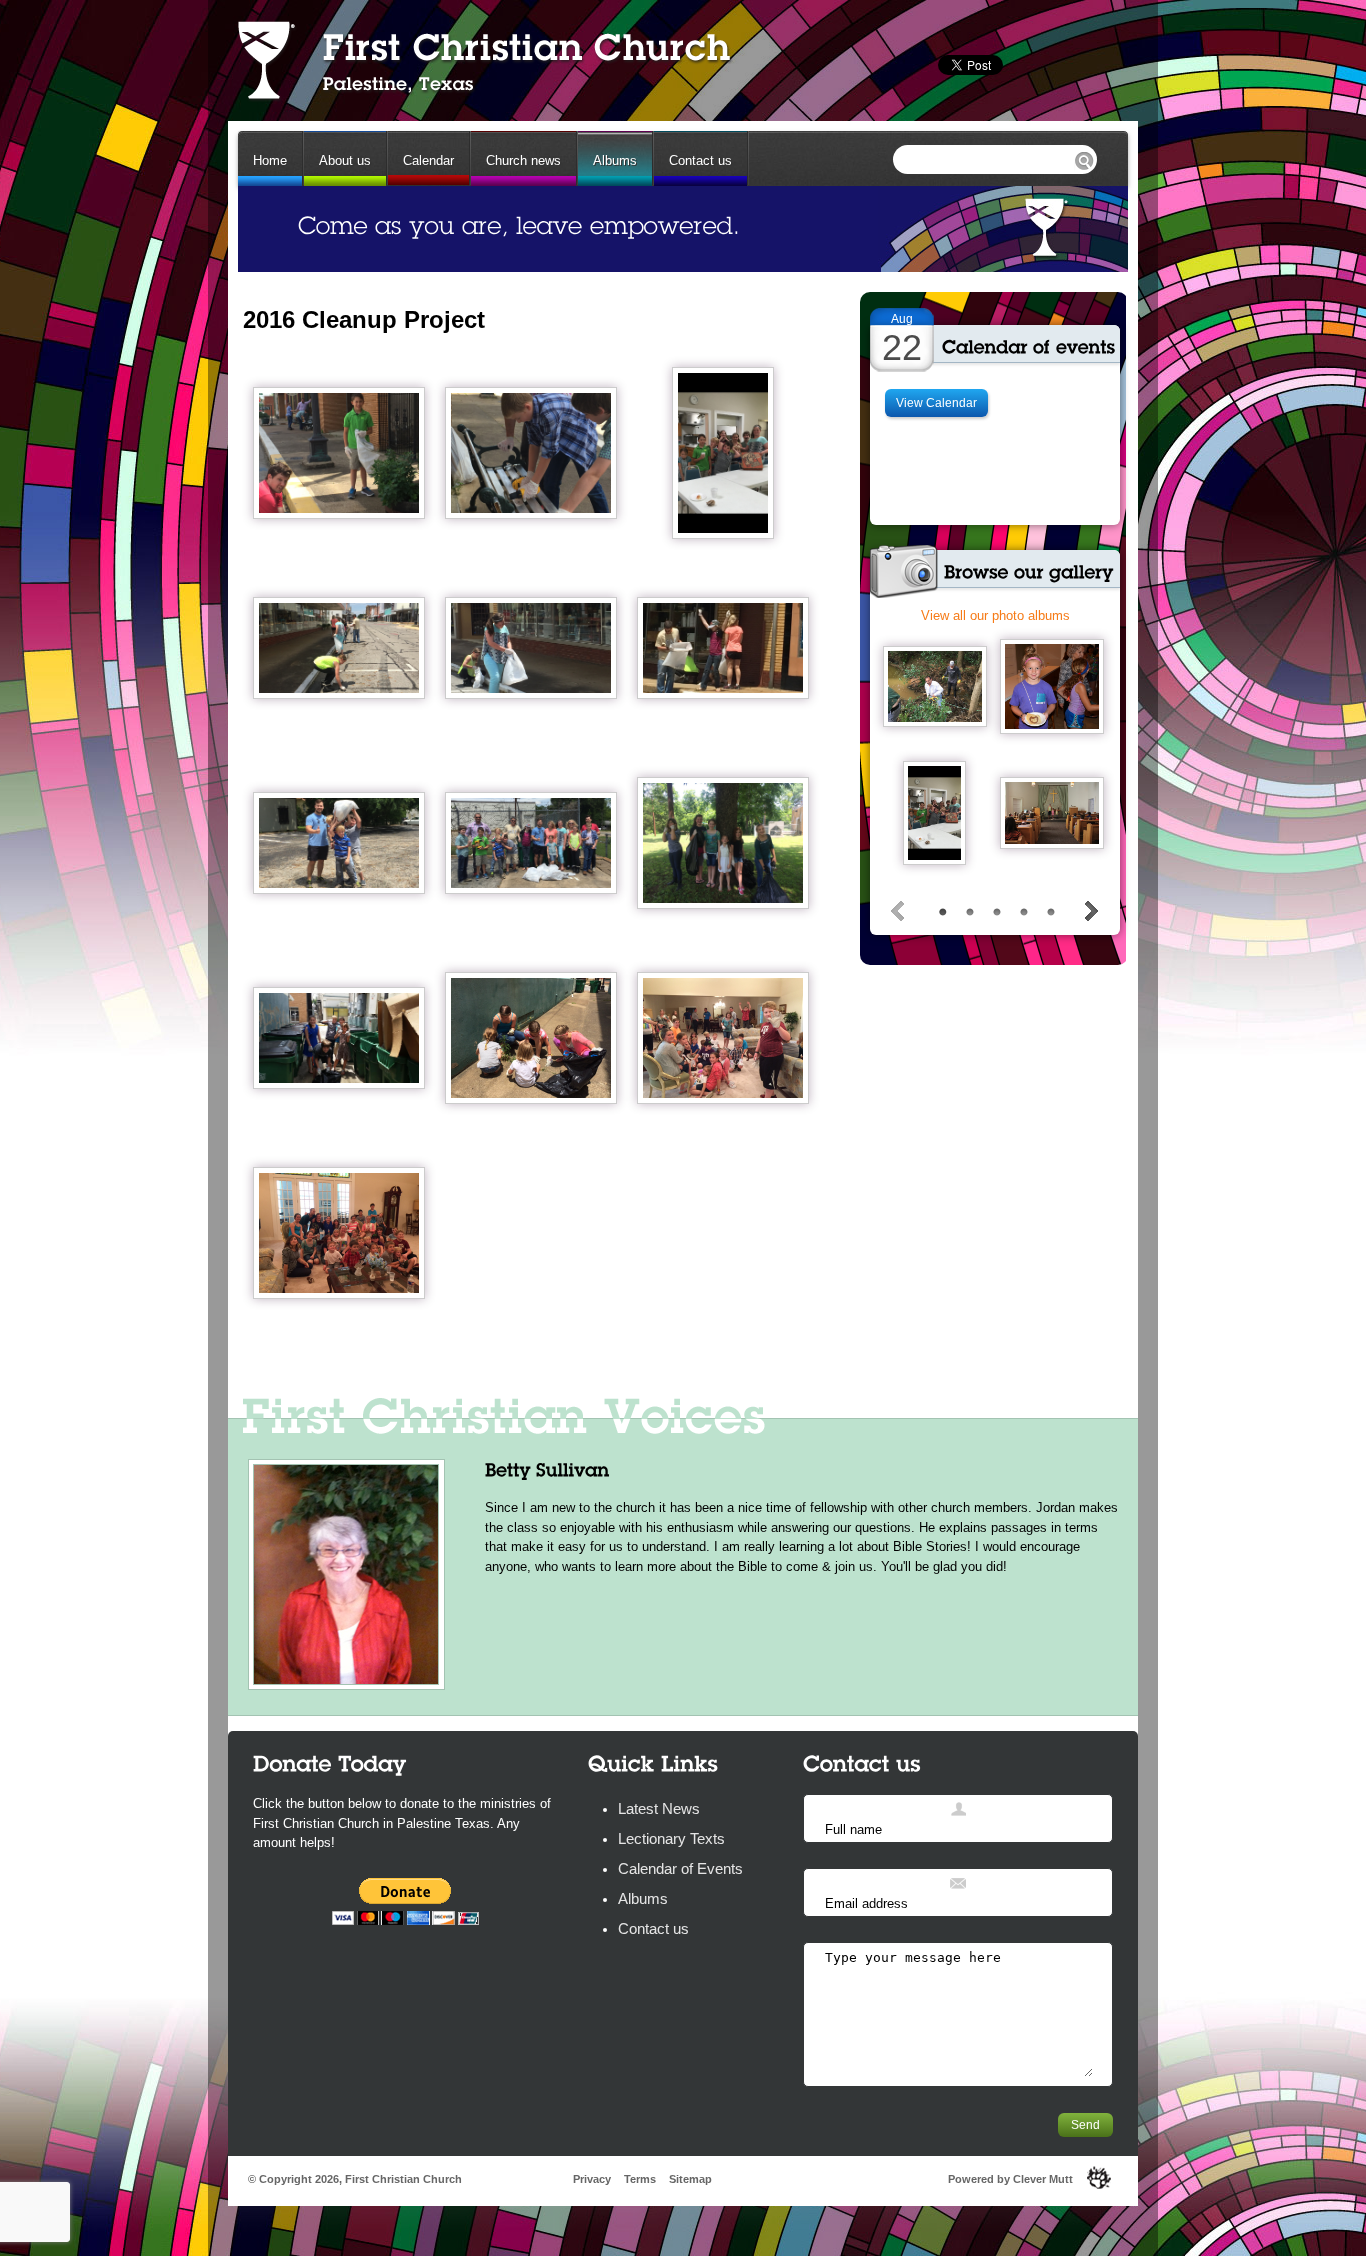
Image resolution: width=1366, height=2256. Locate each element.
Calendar (428, 160)
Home (270, 160)
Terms (640, 2179)
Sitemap (690, 2179)
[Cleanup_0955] (934, 813)
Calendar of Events (680, 1868)
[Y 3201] (1052, 813)
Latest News (659, 1808)
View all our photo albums (995, 615)
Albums (615, 160)
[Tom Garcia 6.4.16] (935, 686)
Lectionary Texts (671, 1838)
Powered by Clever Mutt (1010, 2179)
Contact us (700, 160)
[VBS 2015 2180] (1052, 687)
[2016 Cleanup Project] (339, 453)
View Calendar (936, 403)
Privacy (592, 2179)
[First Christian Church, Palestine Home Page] (482, 59)
